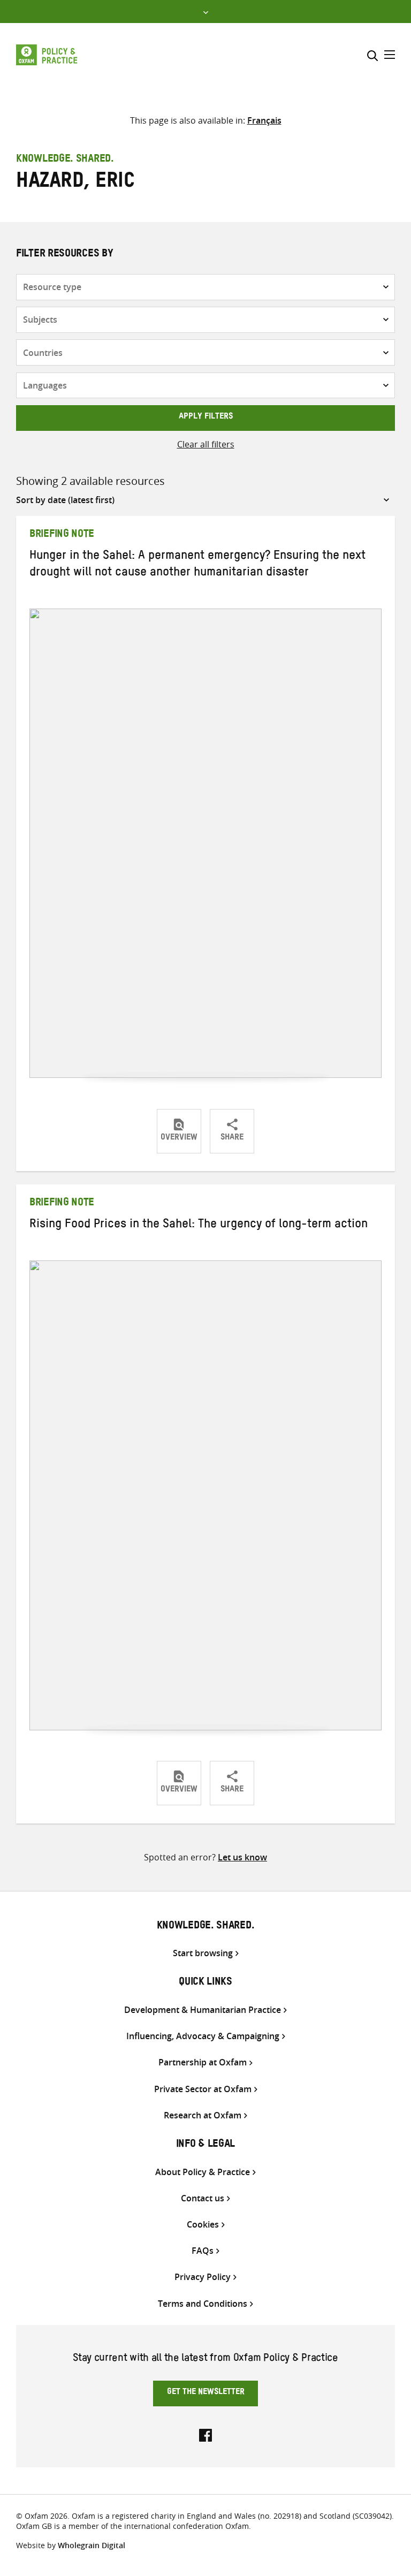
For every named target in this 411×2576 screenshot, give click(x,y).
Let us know (242, 1857)
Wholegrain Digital (92, 2545)
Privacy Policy (203, 2277)
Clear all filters (206, 444)
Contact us (203, 2198)
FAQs (203, 2251)
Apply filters (206, 417)
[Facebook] (205, 2434)
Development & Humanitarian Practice (203, 2010)
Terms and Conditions (203, 2304)
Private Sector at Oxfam (203, 2089)
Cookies (203, 2225)
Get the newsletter (206, 2393)
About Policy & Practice (203, 2172)
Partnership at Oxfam (203, 2062)
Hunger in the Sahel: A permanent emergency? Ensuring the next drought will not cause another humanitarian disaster (197, 565)
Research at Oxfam (203, 2115)
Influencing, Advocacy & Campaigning (203, 2036)
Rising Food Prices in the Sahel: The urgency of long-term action (199, 1226)
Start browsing (203, 1953)
